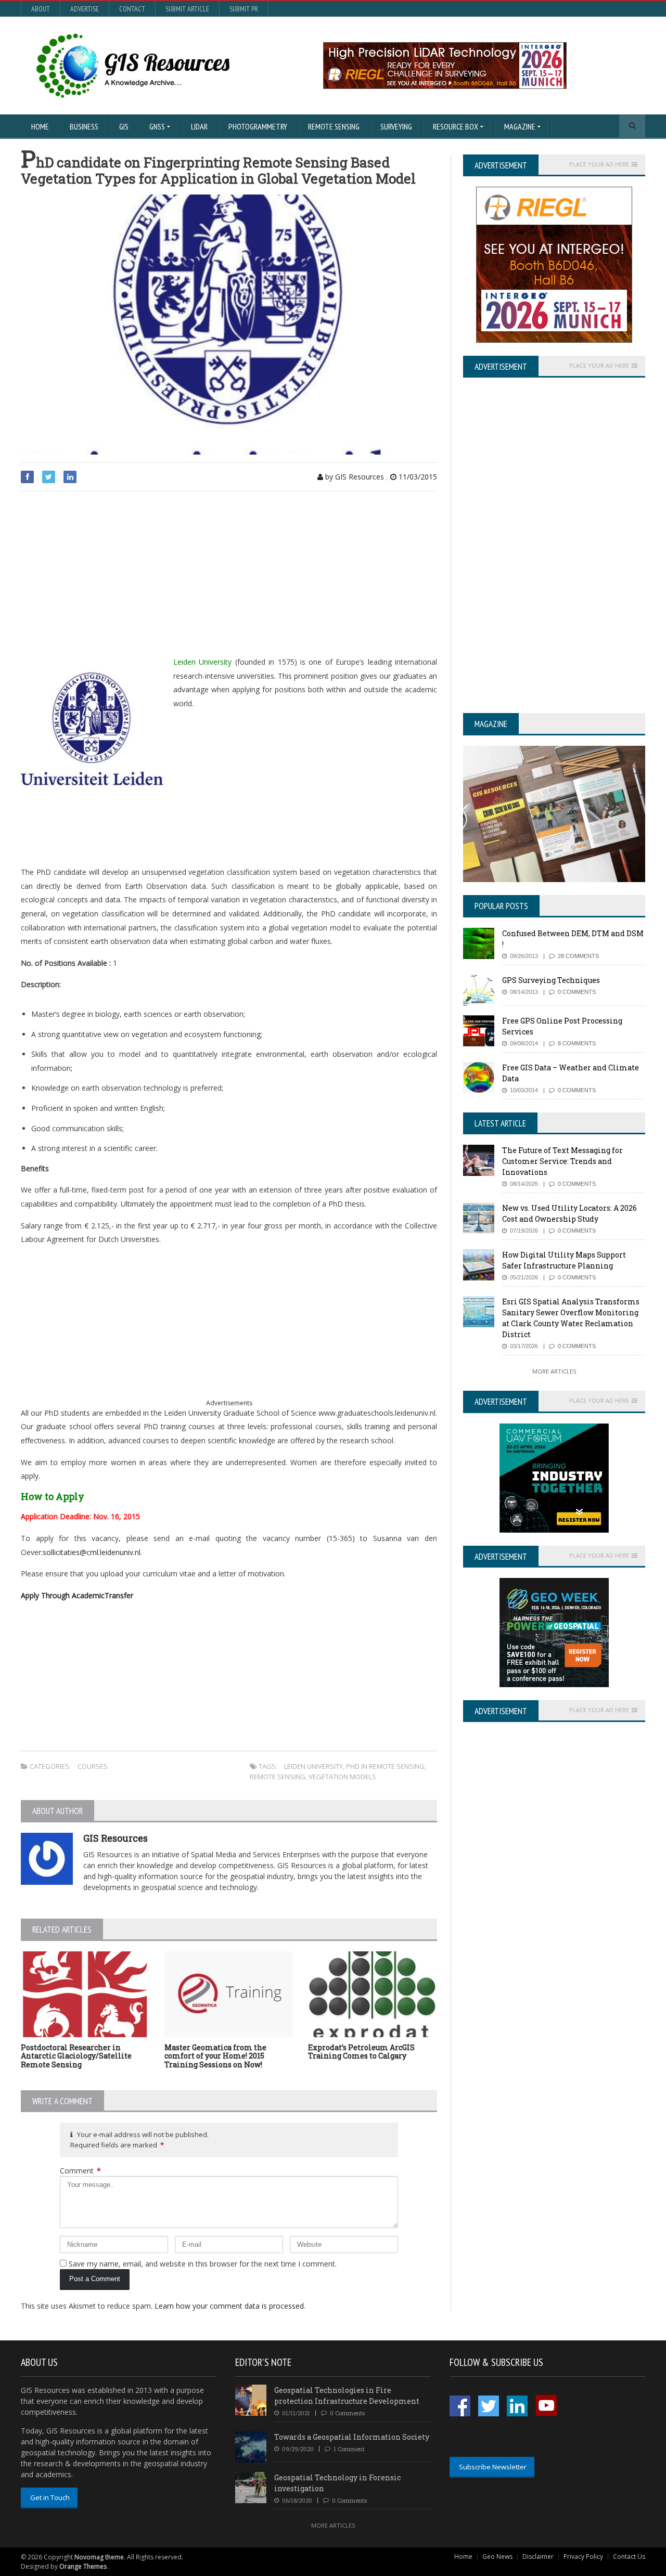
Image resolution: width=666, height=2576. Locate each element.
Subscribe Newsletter (493, 2467)
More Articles (554, 1371)
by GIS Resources (354, 477)
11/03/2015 (417, 477)
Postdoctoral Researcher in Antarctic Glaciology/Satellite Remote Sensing (76, 2056)
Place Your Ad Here (599, 164)
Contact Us (629, 2556)
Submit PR (244, 9)
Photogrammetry (258, 126)
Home (40, 126)
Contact (132, 9)
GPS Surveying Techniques (551, 980)
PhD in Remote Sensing (385, 1766)
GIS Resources (116, 1838)
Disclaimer (538, 2556)
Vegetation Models (342, 1777)
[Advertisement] (229, 575)
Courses (93, 1766)
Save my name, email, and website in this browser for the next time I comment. (203, 2264)
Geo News (497, 2556)
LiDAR (199, 126)
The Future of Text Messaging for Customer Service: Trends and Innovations (562, 1161)
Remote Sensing (334, 126)
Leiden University (313, 1766)
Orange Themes (83, 2566)
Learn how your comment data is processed (229, 2306)
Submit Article (187, 9)
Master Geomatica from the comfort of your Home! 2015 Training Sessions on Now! (215, 2056)
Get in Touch (50, 2497)
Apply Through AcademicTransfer (77, 1595)
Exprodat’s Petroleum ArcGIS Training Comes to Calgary (361, 2052)
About (41, 9)
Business (84, 126)
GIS (124, 126)
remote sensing (278, 1777)
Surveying (396, 126)
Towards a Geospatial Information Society (352, 2437)
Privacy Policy (583, 2556)
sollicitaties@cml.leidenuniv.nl (92, 1552)
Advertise (85, 9)
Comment (80, 2171)
